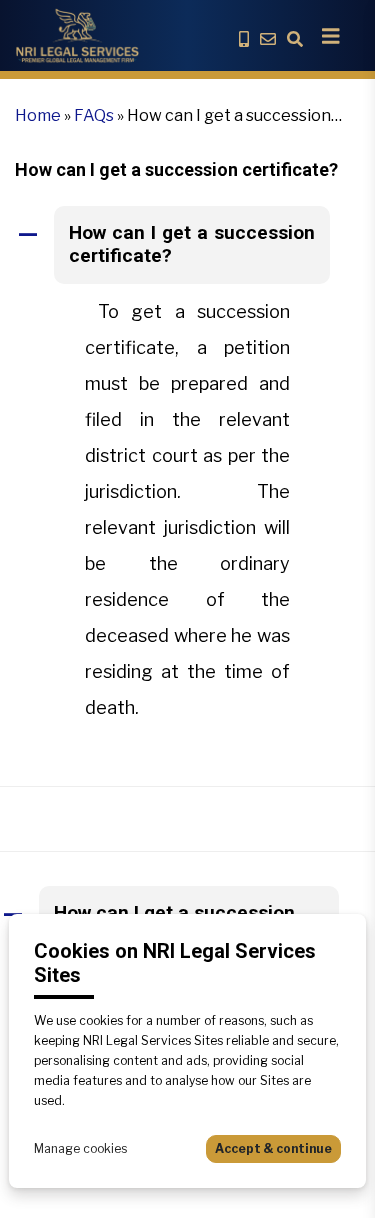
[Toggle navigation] (331, 36)
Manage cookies (80, 1148)
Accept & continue (273, 1148)
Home (38, 115)
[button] (187, 245)
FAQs (94, 115)
